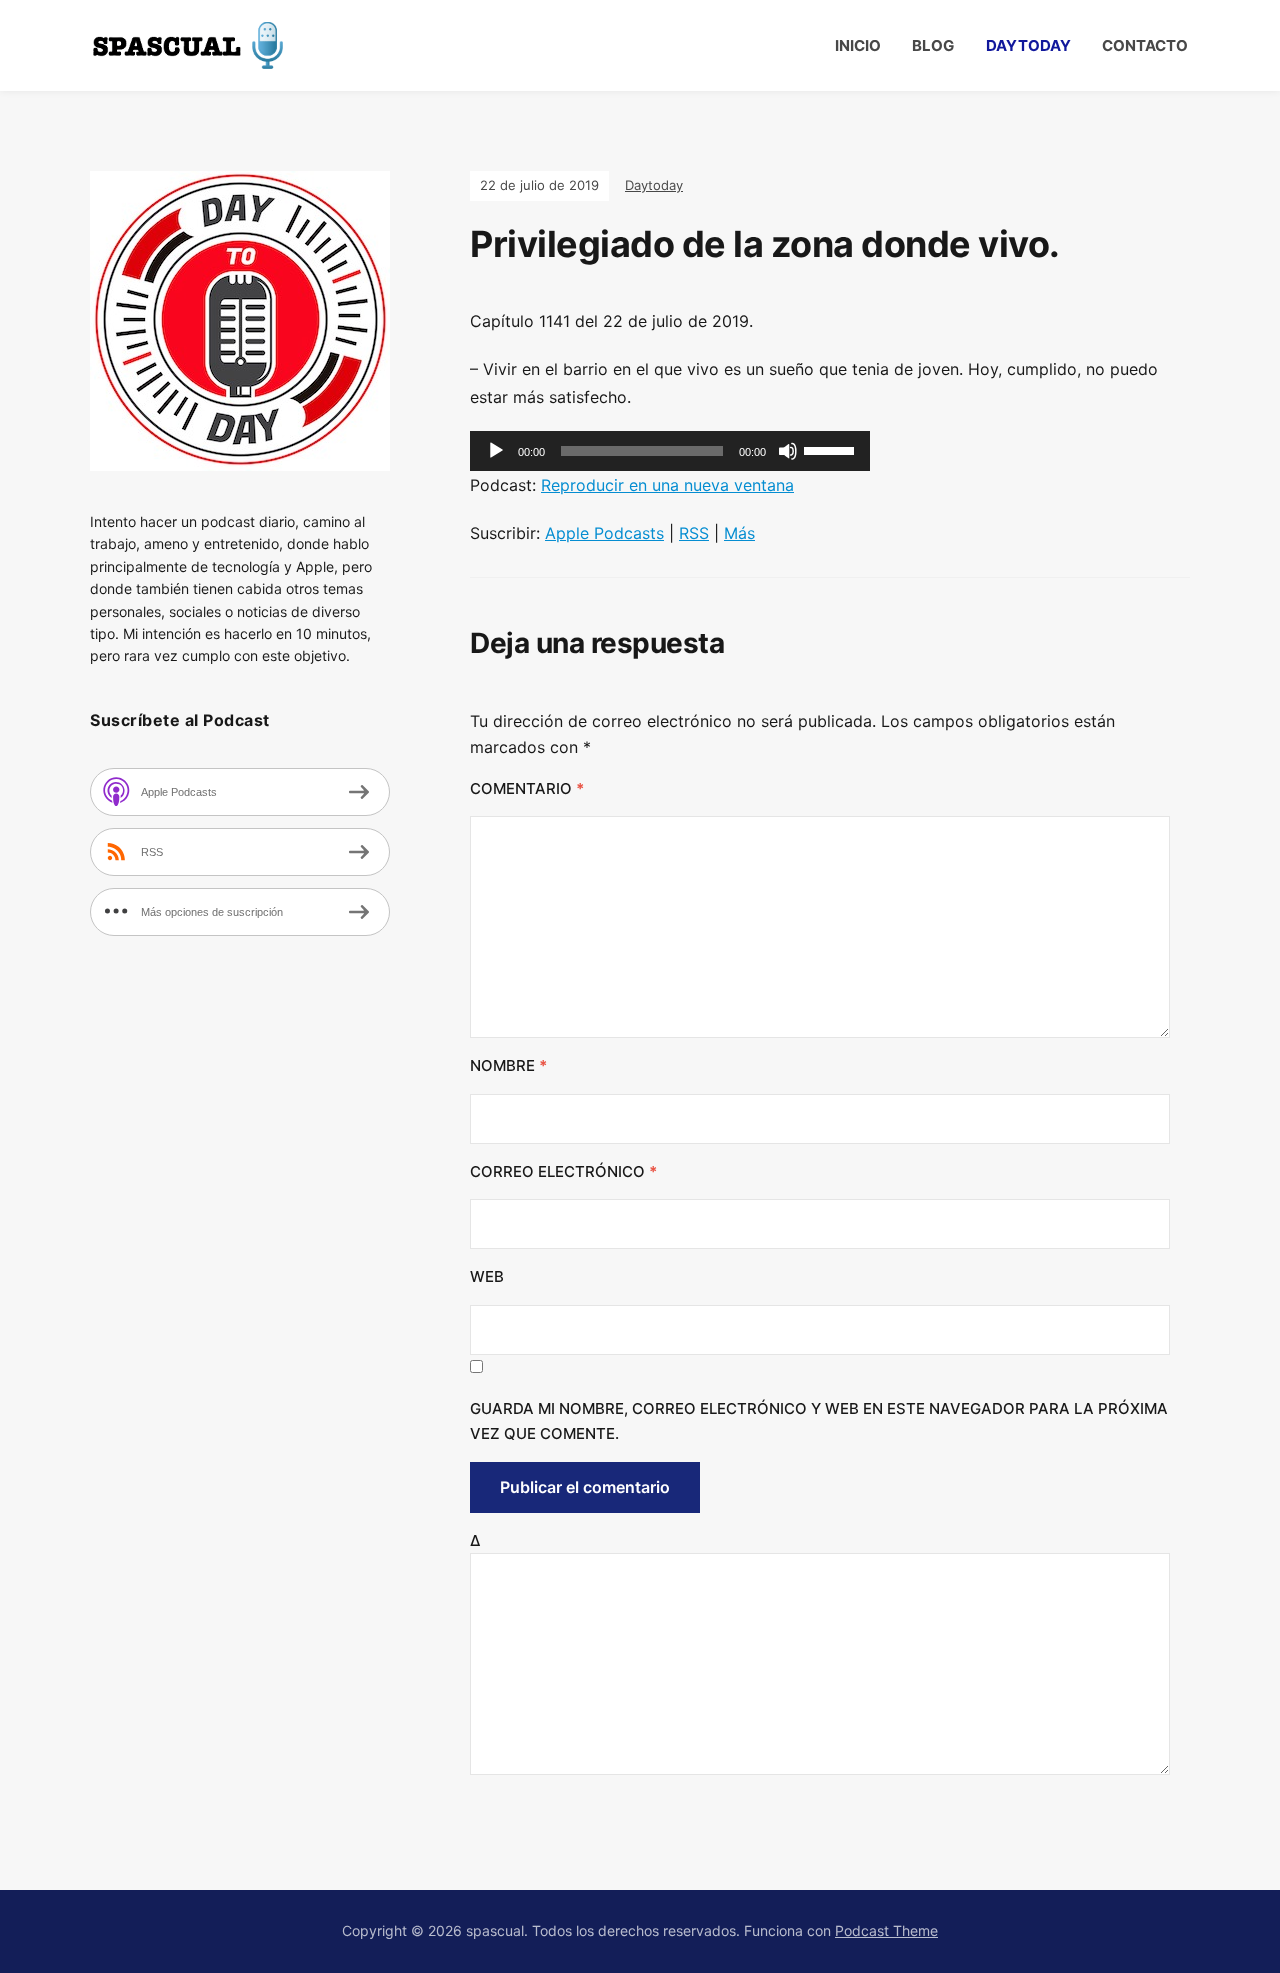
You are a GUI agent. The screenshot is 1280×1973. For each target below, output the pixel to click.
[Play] (496, 451)
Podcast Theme (886, 1930)
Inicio (858, 45)
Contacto (1145, 45)
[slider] (832, 449)
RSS (694, 533)
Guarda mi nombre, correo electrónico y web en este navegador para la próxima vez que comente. (819, 1421)
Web (487, 1276)
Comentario (527, 788)
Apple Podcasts (604, 533)
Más (739, 533)
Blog (933, 45)
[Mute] (788, 451)
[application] (670, 451)
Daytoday (1028, 45)
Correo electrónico (563, 1171)
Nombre (508, 1065)
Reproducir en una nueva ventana (667, 485)
